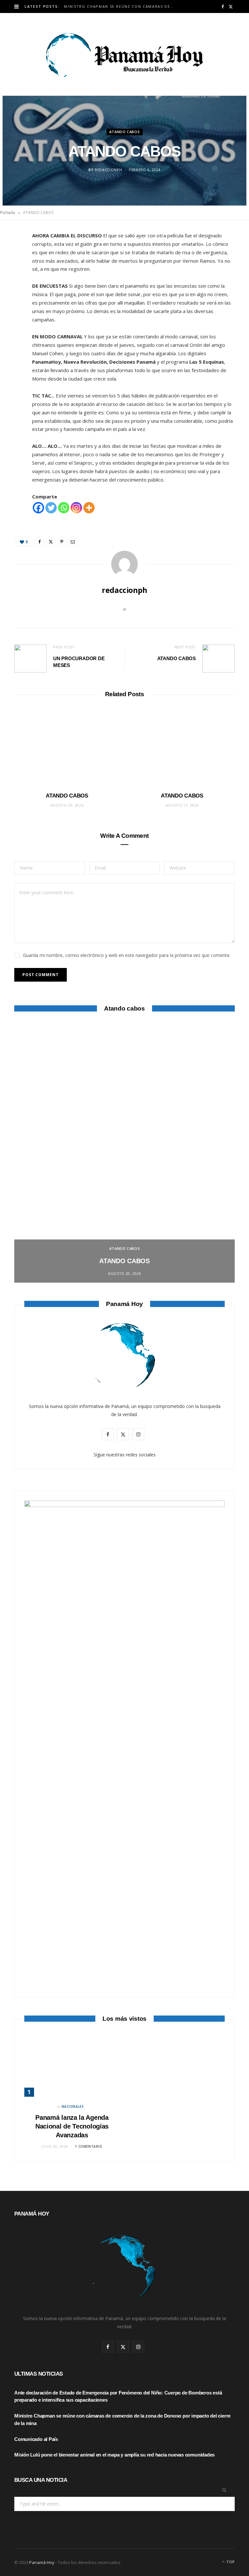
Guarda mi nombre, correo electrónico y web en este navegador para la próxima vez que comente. (127, 955)
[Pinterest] (11, 291)
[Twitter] (11, 274)
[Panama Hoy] (124, 54)
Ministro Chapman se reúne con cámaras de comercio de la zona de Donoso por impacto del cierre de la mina (120, 6)
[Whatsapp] (64, 508)
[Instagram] (76, 508)
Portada (7, 213)
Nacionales (73, 2106)
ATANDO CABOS (125, 132)
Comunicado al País (36, 2439)
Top (230, 2562)
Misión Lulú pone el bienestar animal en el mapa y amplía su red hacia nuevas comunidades (114, 2455)
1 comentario (89, 2146)
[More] (89, 508)
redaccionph (108, 170)
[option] (124, 1153)
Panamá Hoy (42, 2562)
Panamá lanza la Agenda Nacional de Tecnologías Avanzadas (72, 2126)
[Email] (11, 307)
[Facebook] (11, 258)
